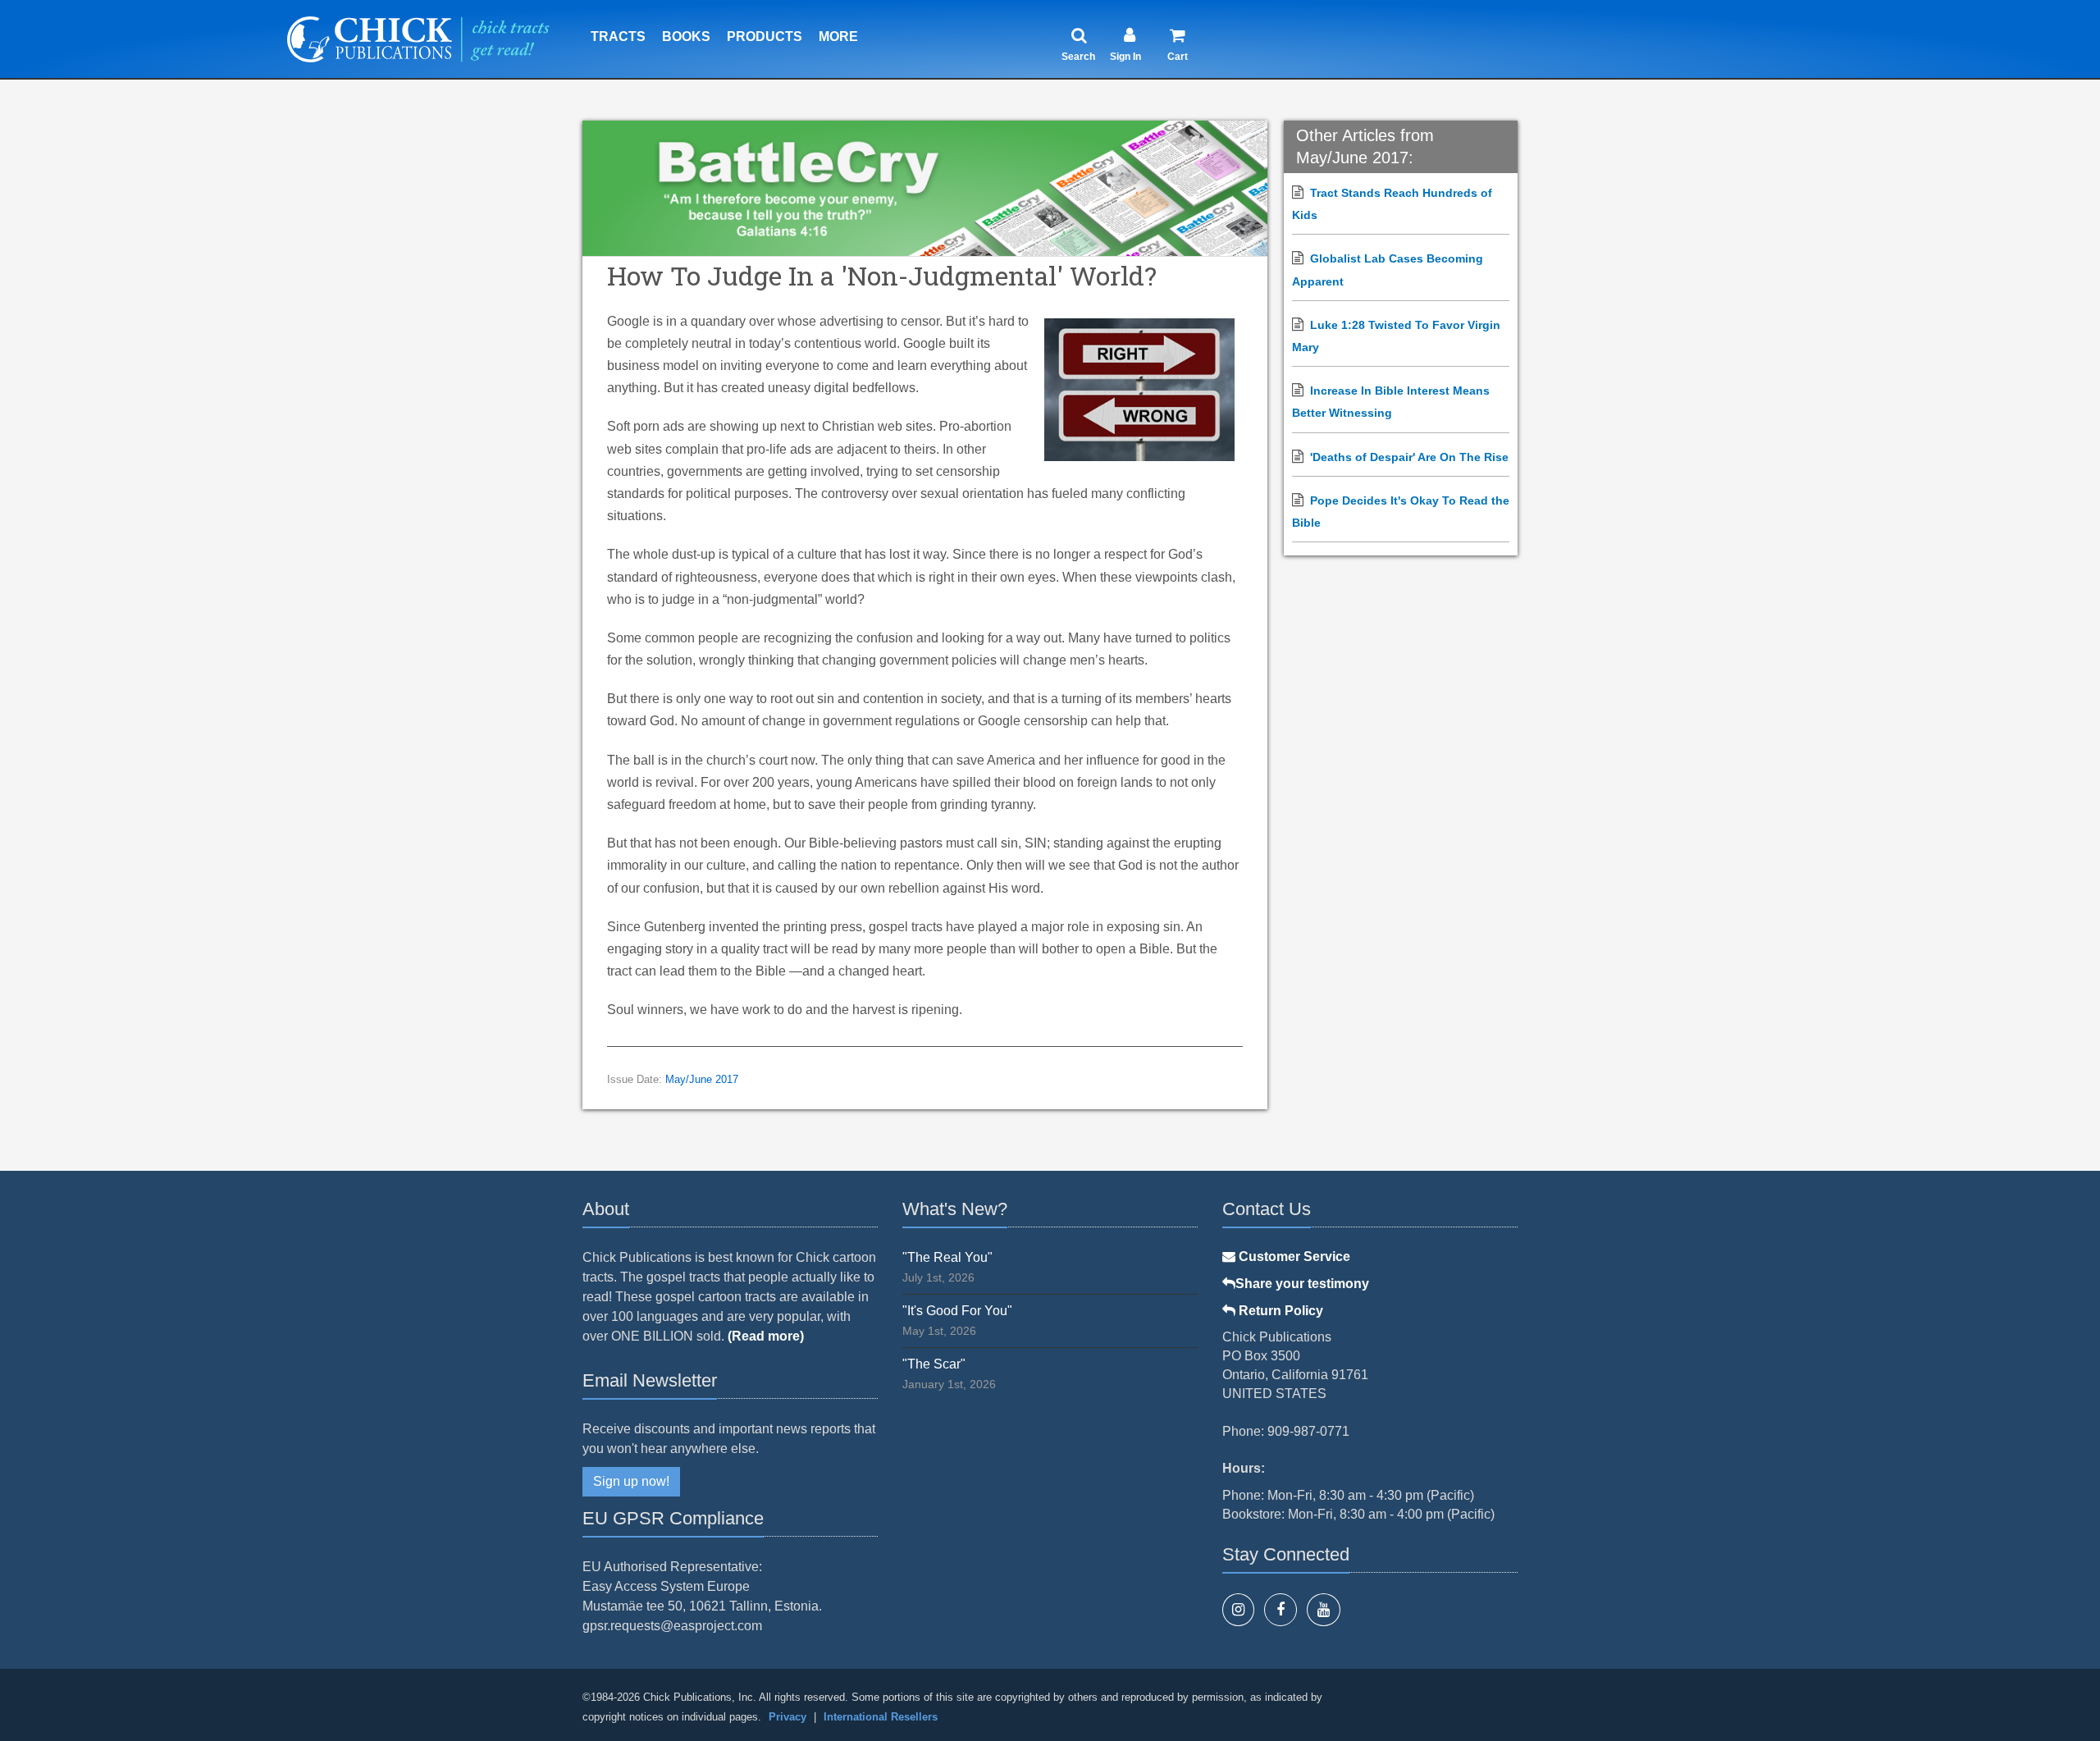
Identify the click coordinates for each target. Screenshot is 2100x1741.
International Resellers (881, 1717)
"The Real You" (947, 1257)
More (838, 37)
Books (686, 37)
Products (765, 37)
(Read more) (766, 1336)
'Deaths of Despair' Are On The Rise (1409, 457)
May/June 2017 (702, 1080)
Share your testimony (1302, 1284)
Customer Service (1293, 1257)
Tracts (618, 37)
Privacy (787, 1717)
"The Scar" (934, 1364)
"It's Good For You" (957, 1311)
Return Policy (1279, 1311)
